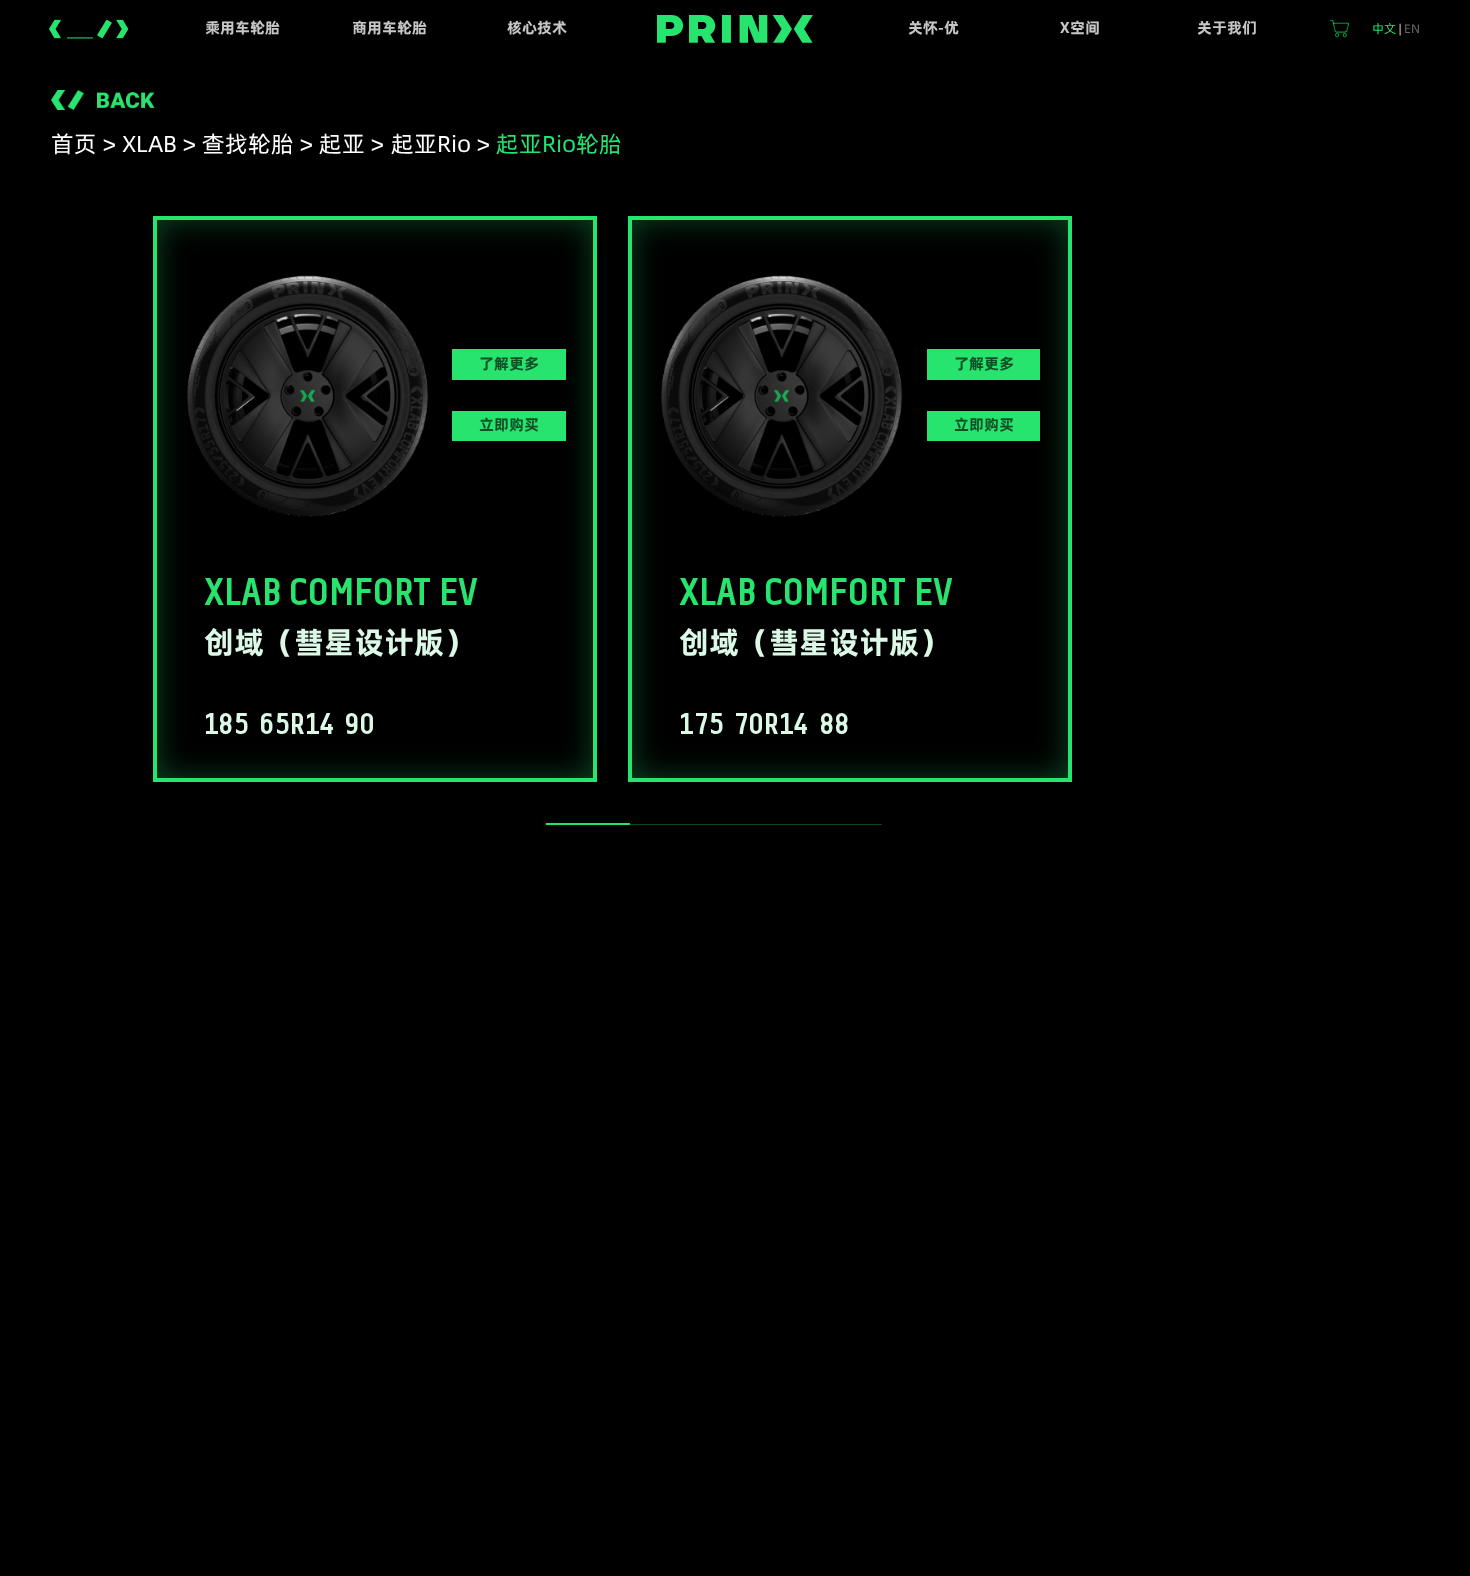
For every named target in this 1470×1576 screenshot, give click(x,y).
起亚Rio (431, 143)
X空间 (1080, 28)
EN (1412, 28)
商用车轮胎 (389, 28)
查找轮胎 (248, 143)
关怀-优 (933, 28)
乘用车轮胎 (242, 28)
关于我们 (1227, 28)
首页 (74, 143)
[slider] (588, 824)
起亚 (342, 143)
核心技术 (537, 28)
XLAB (149, 143)
